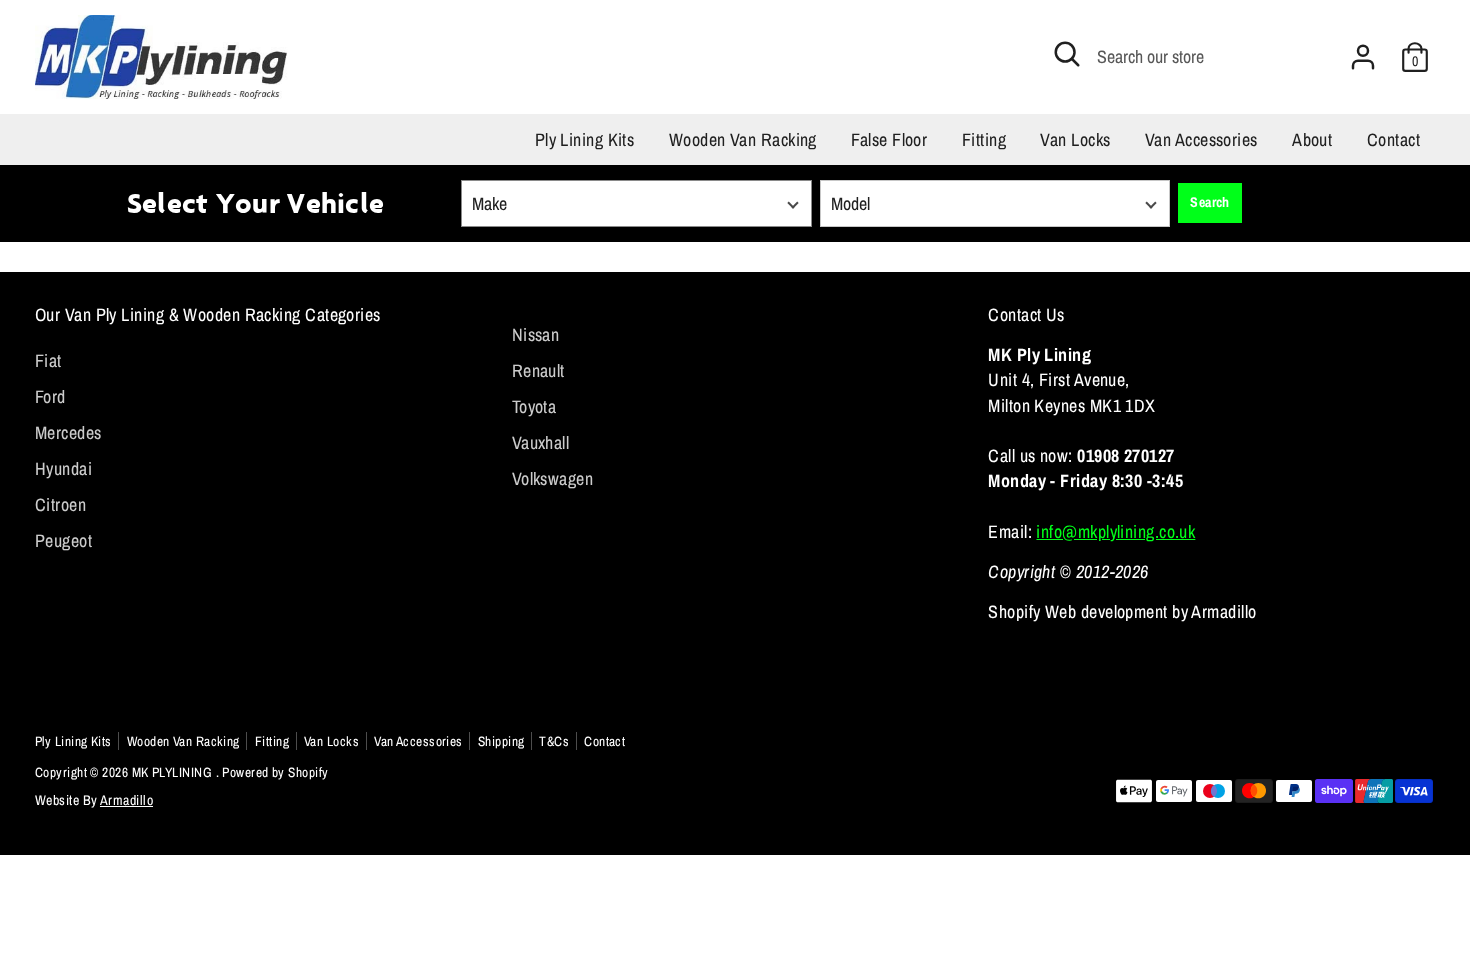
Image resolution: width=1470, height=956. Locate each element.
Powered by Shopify (275, 772)
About (1312, 139)
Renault (538, 370)
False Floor (889, 139)
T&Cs (554, 741)
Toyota (534, 406)
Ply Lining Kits (585, 139)
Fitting (984, 139)
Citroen (60, 504)
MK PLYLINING (174, 772)
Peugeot (63, 540)
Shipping (501, 741)
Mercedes (68, 432)
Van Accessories (1201, 139)
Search (1210, 202)
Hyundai (63, 468)
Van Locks (1075, 139)
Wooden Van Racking (743, 139)
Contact (1393, 139)
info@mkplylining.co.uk (1115, 531)
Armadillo (126, 800)
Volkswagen (553, 478)
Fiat (48, 360)
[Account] (1363, 57)
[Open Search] (1067, 54)
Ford (50, 396)
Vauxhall (541, 442)
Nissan (536, 334)
